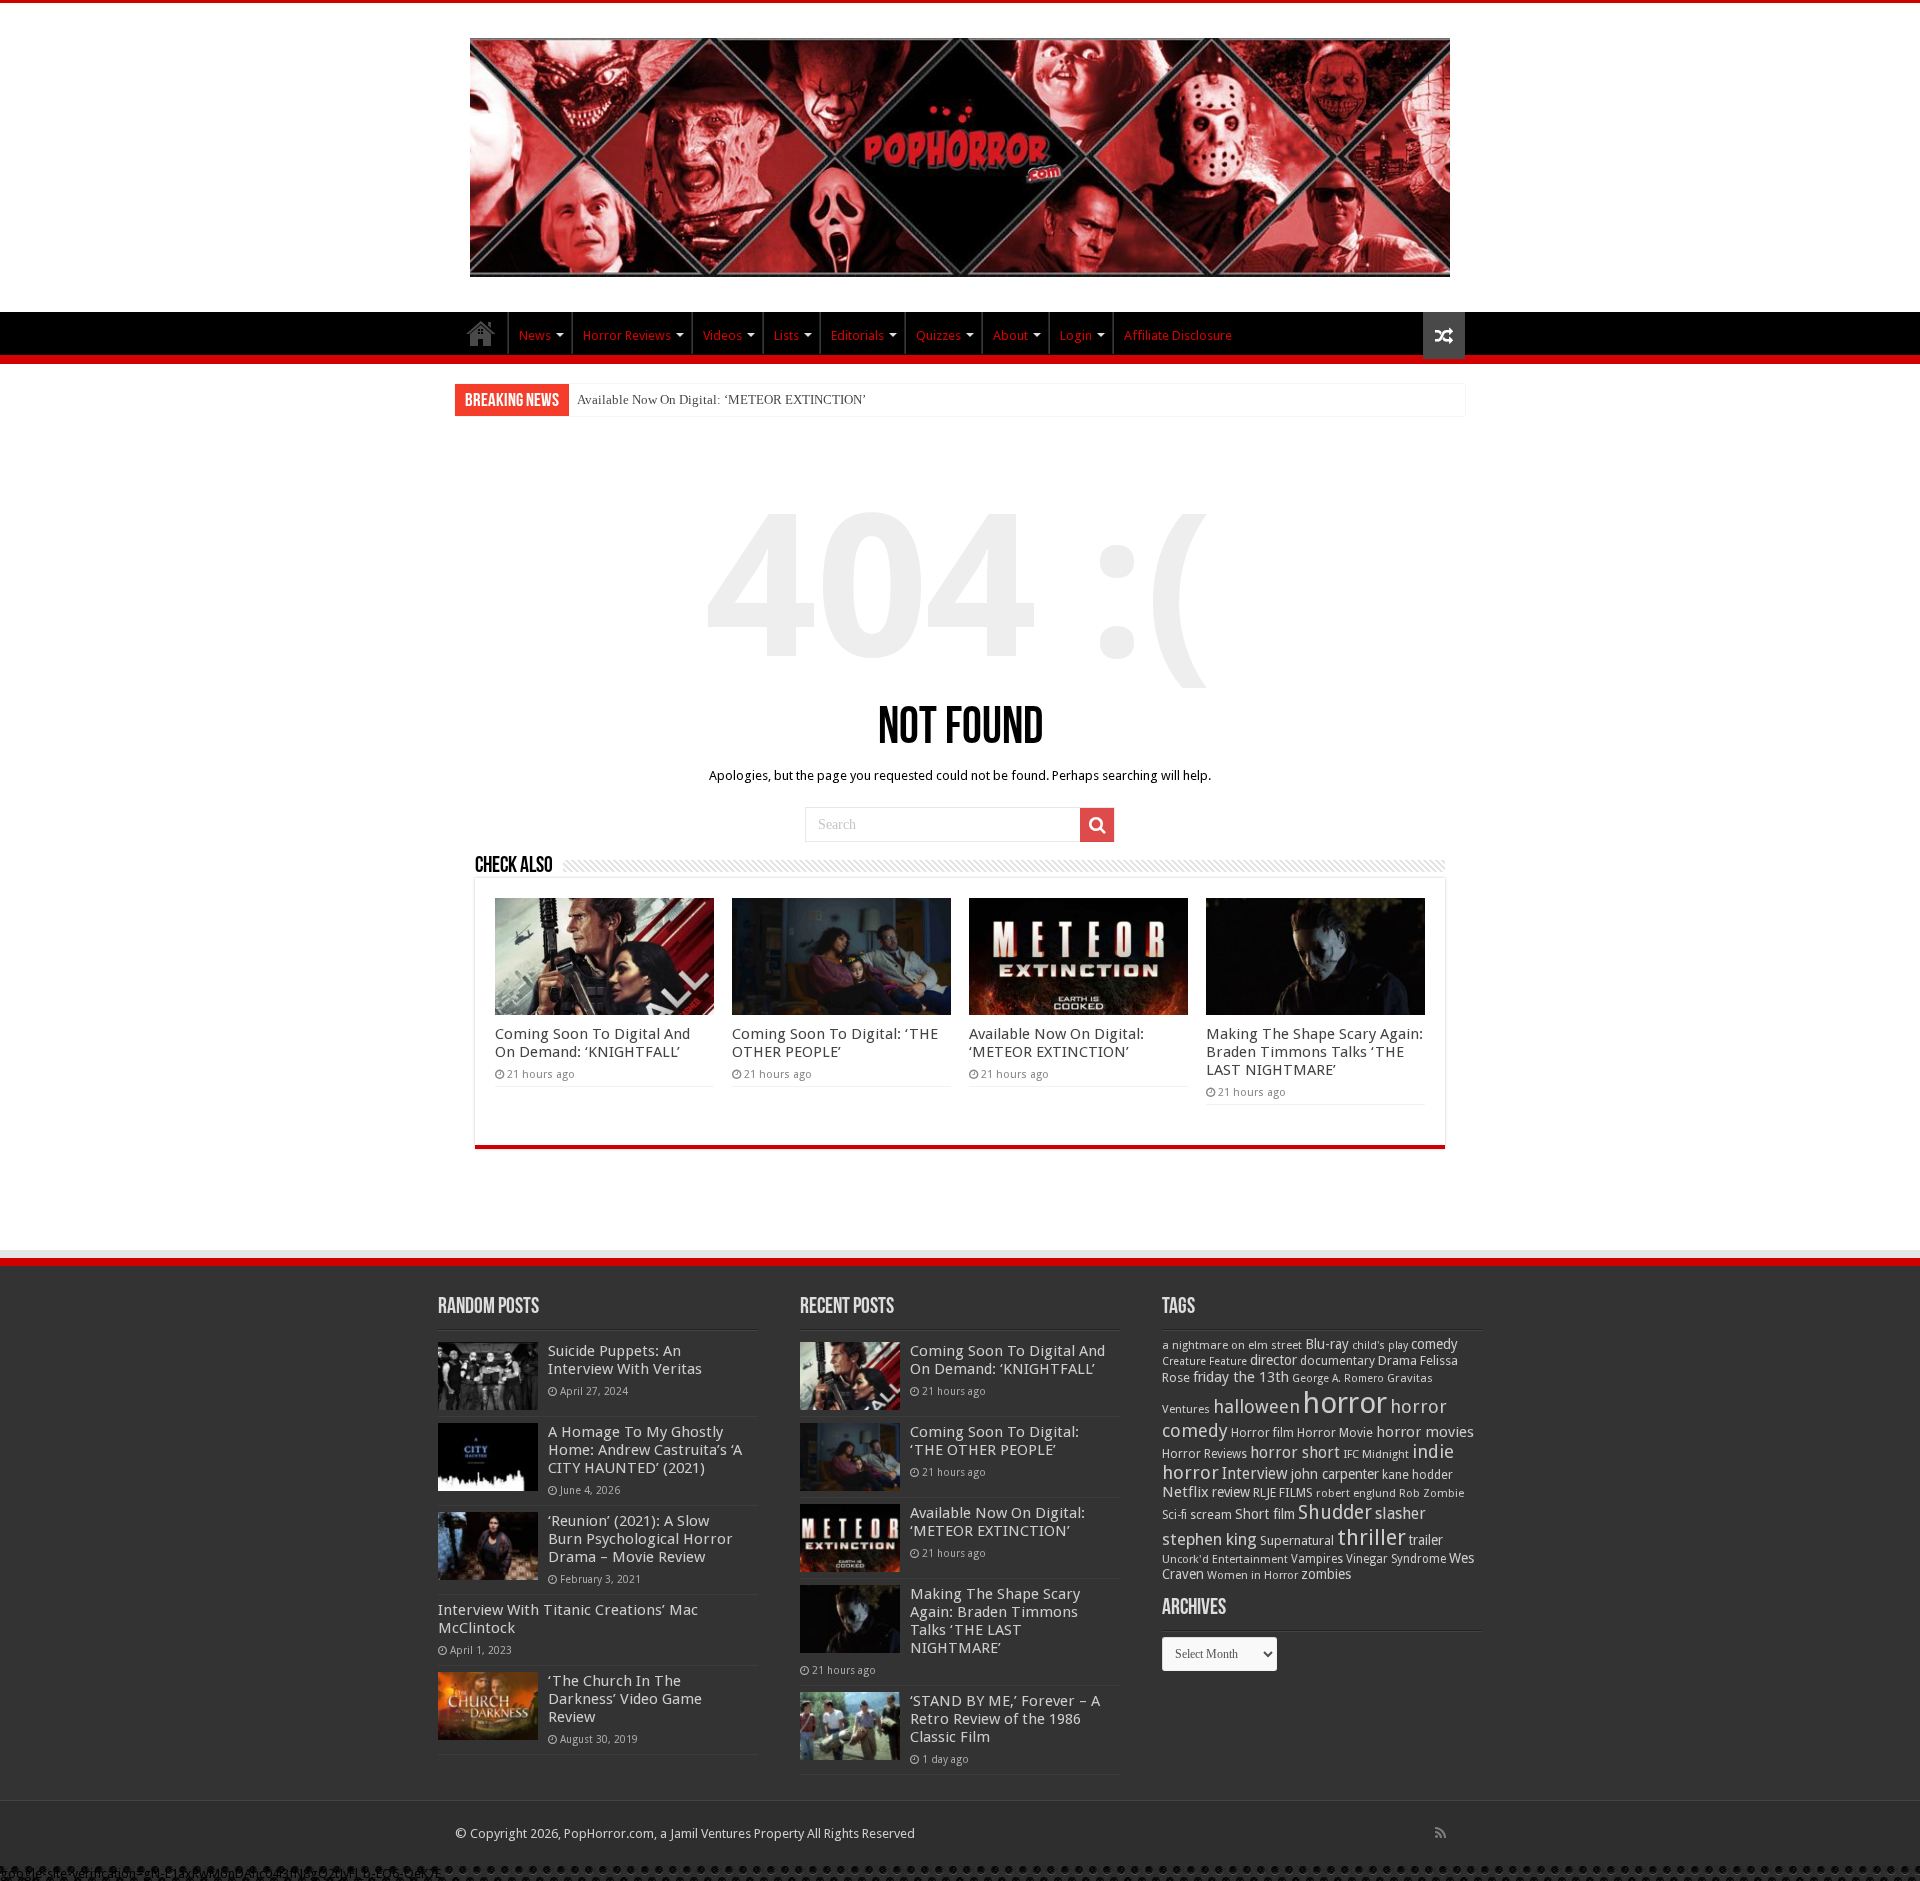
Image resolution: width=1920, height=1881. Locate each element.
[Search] (1097, 825)
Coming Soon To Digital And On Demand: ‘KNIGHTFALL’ (592, 1043)
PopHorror (481, 333)
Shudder (1335, 1512)
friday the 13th (1241, 1377)
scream (1211, 1515)
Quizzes (938, 335)
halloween (1256, 1406)
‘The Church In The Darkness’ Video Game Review (625, 1699)
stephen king (1209, 1539)
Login (1076, 335)
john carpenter (1335, 1474)
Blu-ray (1327, 1344)
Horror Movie (1335, 1432)
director (1273, 1360)
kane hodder (1417, 1475)
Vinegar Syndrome (1396, 1559)
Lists (786, 335)
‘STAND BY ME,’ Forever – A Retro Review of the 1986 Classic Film (1005, 1719)
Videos (722, 335)
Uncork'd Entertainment (1225, 1559)
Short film (1265, 1514)
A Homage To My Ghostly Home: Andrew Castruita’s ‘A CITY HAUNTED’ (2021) (645, 1450)
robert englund (1356, 1493)
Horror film (1262, 1433)
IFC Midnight (1376, 1454)
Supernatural (1297, 1540)
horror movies (1425, 1432)
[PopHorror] (960, 154)
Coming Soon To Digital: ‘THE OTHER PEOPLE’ (835, 1043)
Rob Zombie (1431, 1493)
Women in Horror (1252, 1575)
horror (1345, 1403)
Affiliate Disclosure (1178, 335)
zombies (1326, 1574)
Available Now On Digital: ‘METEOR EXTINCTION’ (721, 399)
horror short (1295, 1452)
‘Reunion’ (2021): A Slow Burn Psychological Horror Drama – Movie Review (640, 1539)
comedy (1434, 1344)
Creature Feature (1204, 1361)
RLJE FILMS (1283, 1492)
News (535, 335)
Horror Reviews (627, 335)
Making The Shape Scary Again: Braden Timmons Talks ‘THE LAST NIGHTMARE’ (1314, 1052)
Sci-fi (1174, 1515)
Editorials (857, 335)
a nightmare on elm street (1232, 1345)
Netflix (1185, 1492)
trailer (1426, 1540)
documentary (1337, 1361)
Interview (1255, 1474)
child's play (1380, 1345)
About (1010, 335)
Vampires (1317, 1559)
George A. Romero (1338, 1378)
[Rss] (1440, 1833)
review (1231, 1492)
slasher (1400, 1513)
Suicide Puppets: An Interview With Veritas (625, 1360)
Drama (1397, 1360)
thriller (1371, 1537)
